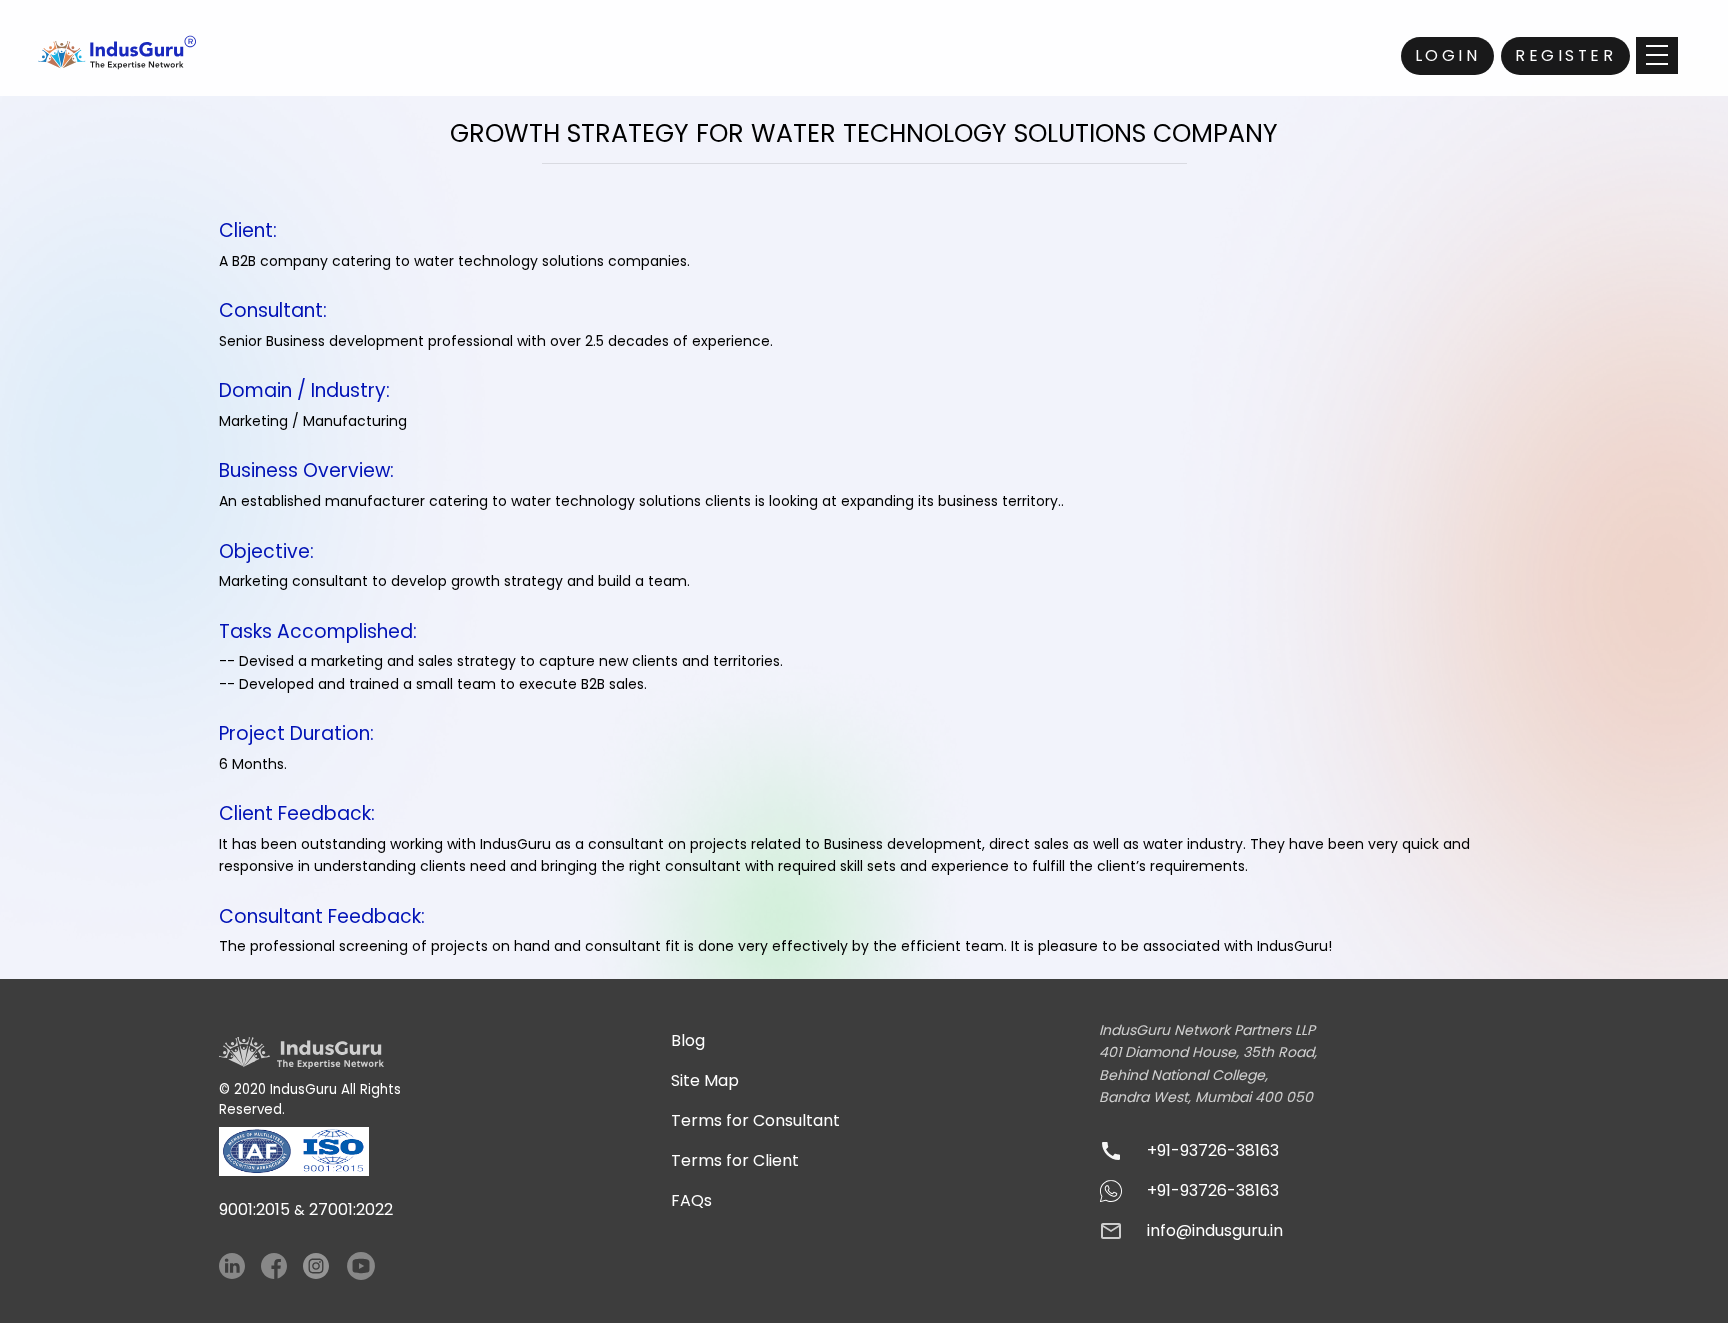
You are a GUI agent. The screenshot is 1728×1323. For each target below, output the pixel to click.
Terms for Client (735, 1160)
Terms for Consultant (755, 1120)
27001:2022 (351, 1209)
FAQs (691, 1200)
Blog (688, 1040)
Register (1565, 55)
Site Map (705, 1080)
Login (1448, 55)
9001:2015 (254, 1209)
